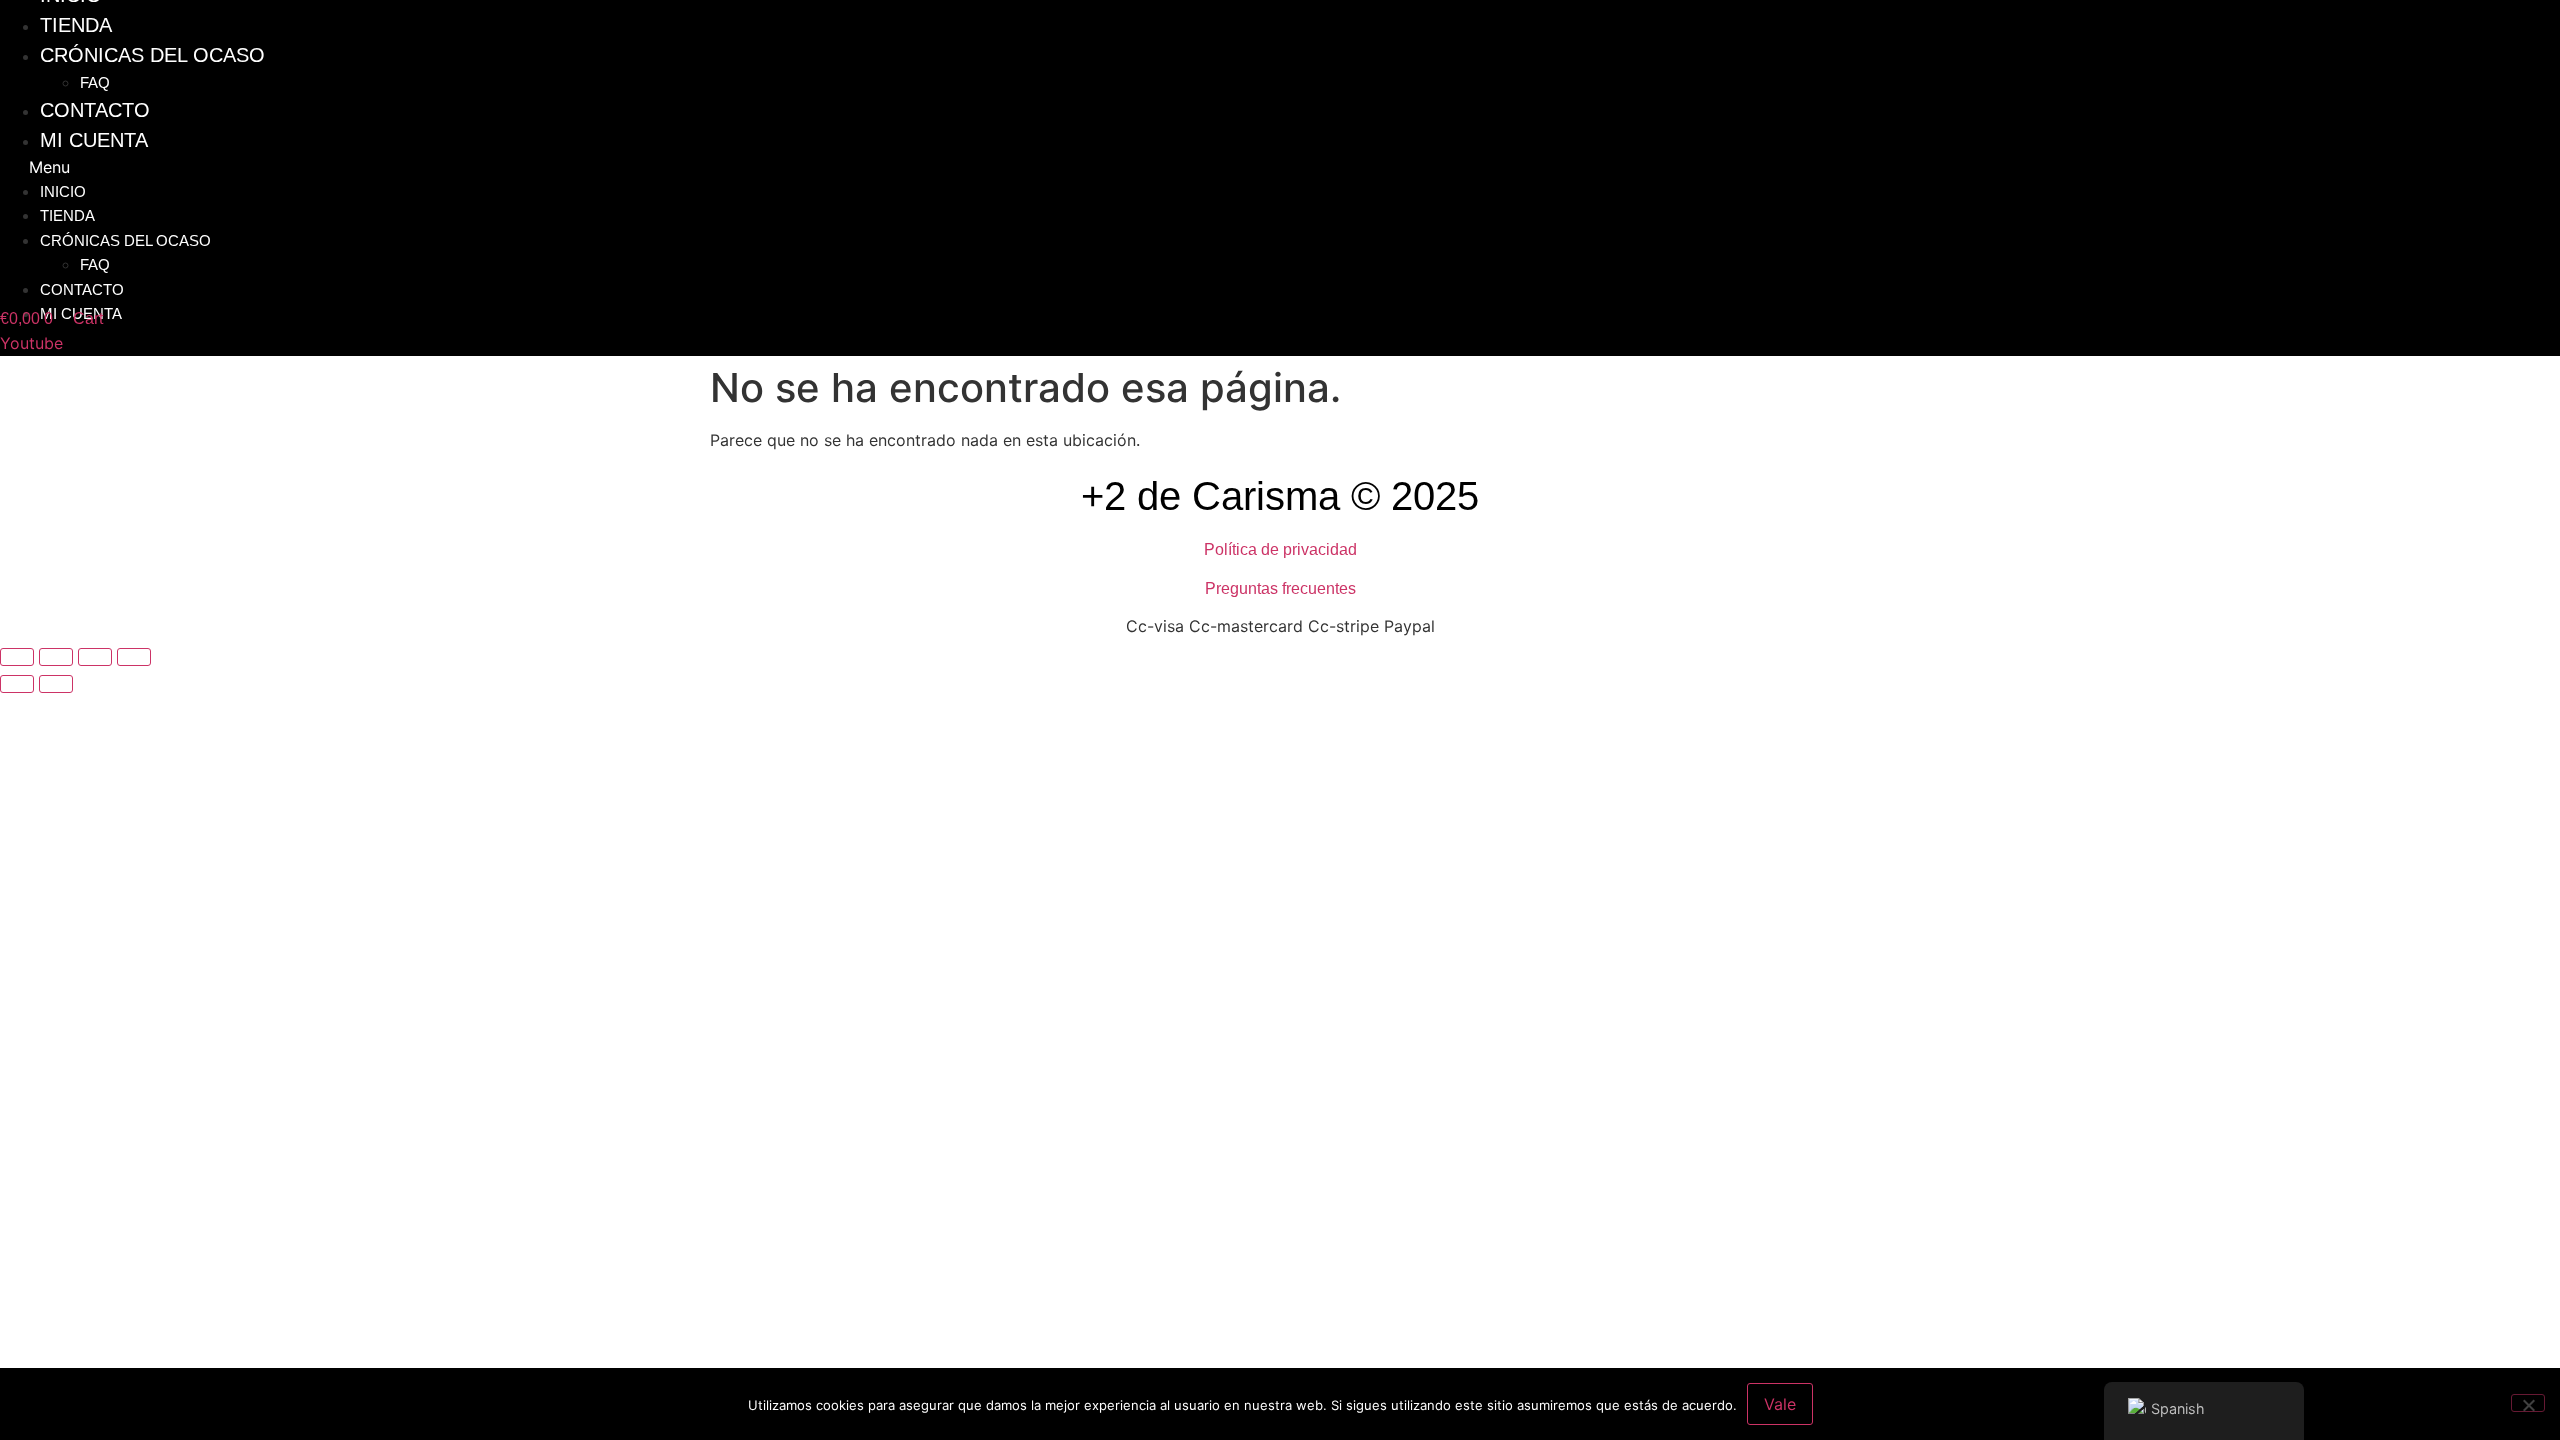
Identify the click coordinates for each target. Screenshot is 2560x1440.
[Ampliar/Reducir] (17, 657)
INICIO (63, 191)
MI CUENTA (94, 140)
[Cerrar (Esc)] (134, 657)
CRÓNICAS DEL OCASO (152, 55)
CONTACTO (82, 289)
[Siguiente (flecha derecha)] (56, 684)
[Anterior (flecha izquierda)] (17, 684)
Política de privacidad (1280, 549)
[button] (966, 167)
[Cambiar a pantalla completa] (56, 657)
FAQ (95, 264)
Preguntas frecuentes (1280, 588)
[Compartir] (95, 657)
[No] (2528, 1403)
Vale (1780, 1404)
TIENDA (67, 215)
